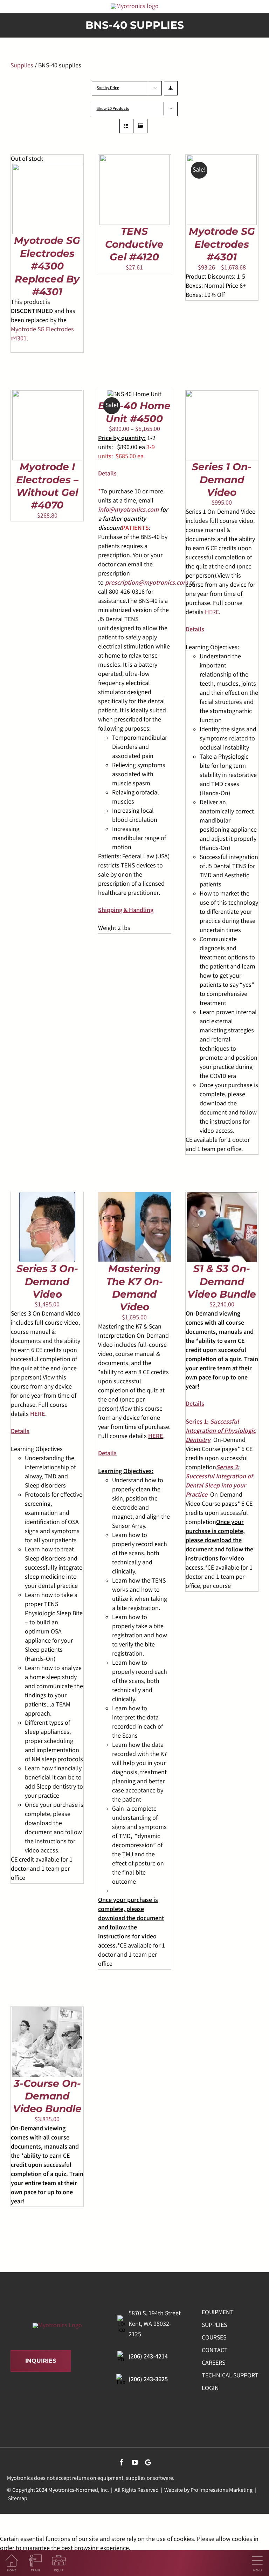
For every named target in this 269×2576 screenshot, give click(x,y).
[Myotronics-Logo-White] (57, 2326)
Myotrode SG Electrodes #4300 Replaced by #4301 (47, 266)
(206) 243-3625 (148, 2380)
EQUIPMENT (218, 2313)
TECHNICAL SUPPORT (230, 2376)
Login (210, 2389)
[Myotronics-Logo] (135, 7)
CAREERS (213, 2363)
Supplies (22, 66)
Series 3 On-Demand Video (47, 1281)
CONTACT (215, 2351)
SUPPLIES (214, 2325)
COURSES (214, 2338)
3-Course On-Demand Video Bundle (47, 2096)
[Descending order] (171, 88)
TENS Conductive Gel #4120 (134, 244)
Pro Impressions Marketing (222, 2491)
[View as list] (140, 126)
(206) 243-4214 (148, 2357)
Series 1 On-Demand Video (222, 480)
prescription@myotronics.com (147, 583)
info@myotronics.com (128, 510)
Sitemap (18, 2499)
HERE (212, 613)
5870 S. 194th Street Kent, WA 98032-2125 (155, 2324)
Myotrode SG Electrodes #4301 (222, 244)
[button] (107, 474)
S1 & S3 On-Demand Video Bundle (222, 1281)
